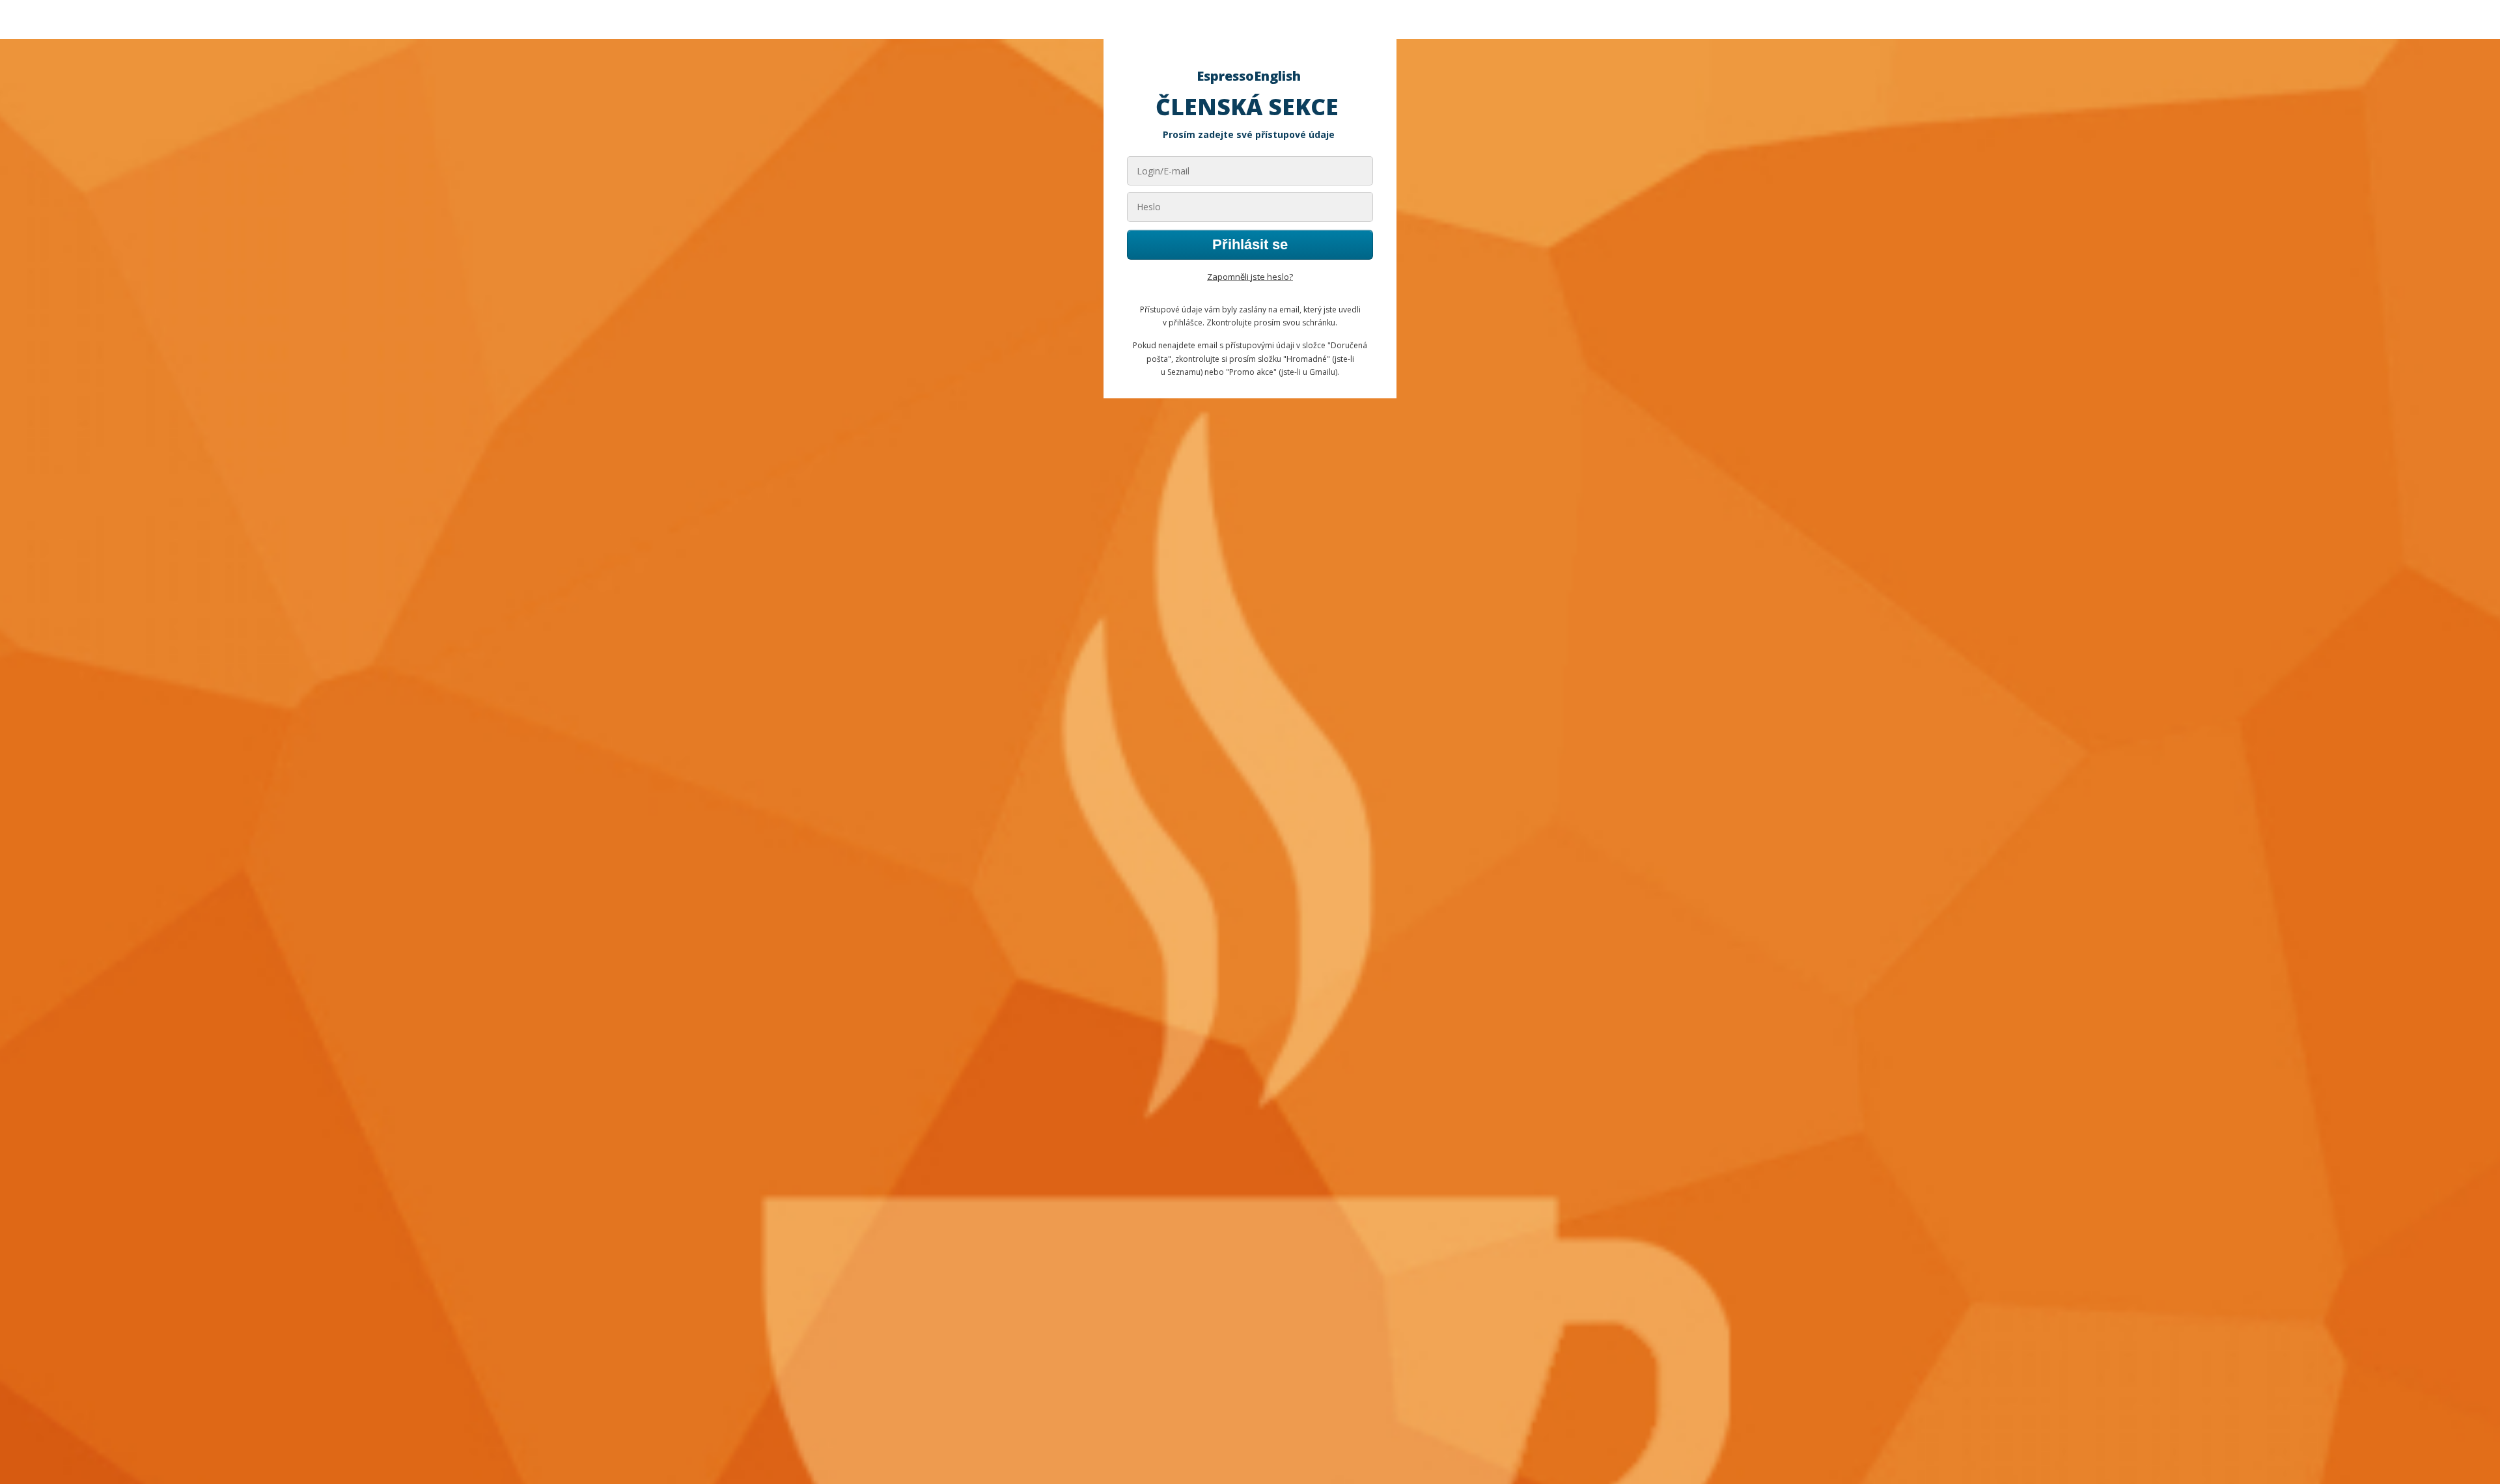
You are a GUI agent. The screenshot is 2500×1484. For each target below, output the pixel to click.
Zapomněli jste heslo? (1250, 277)
